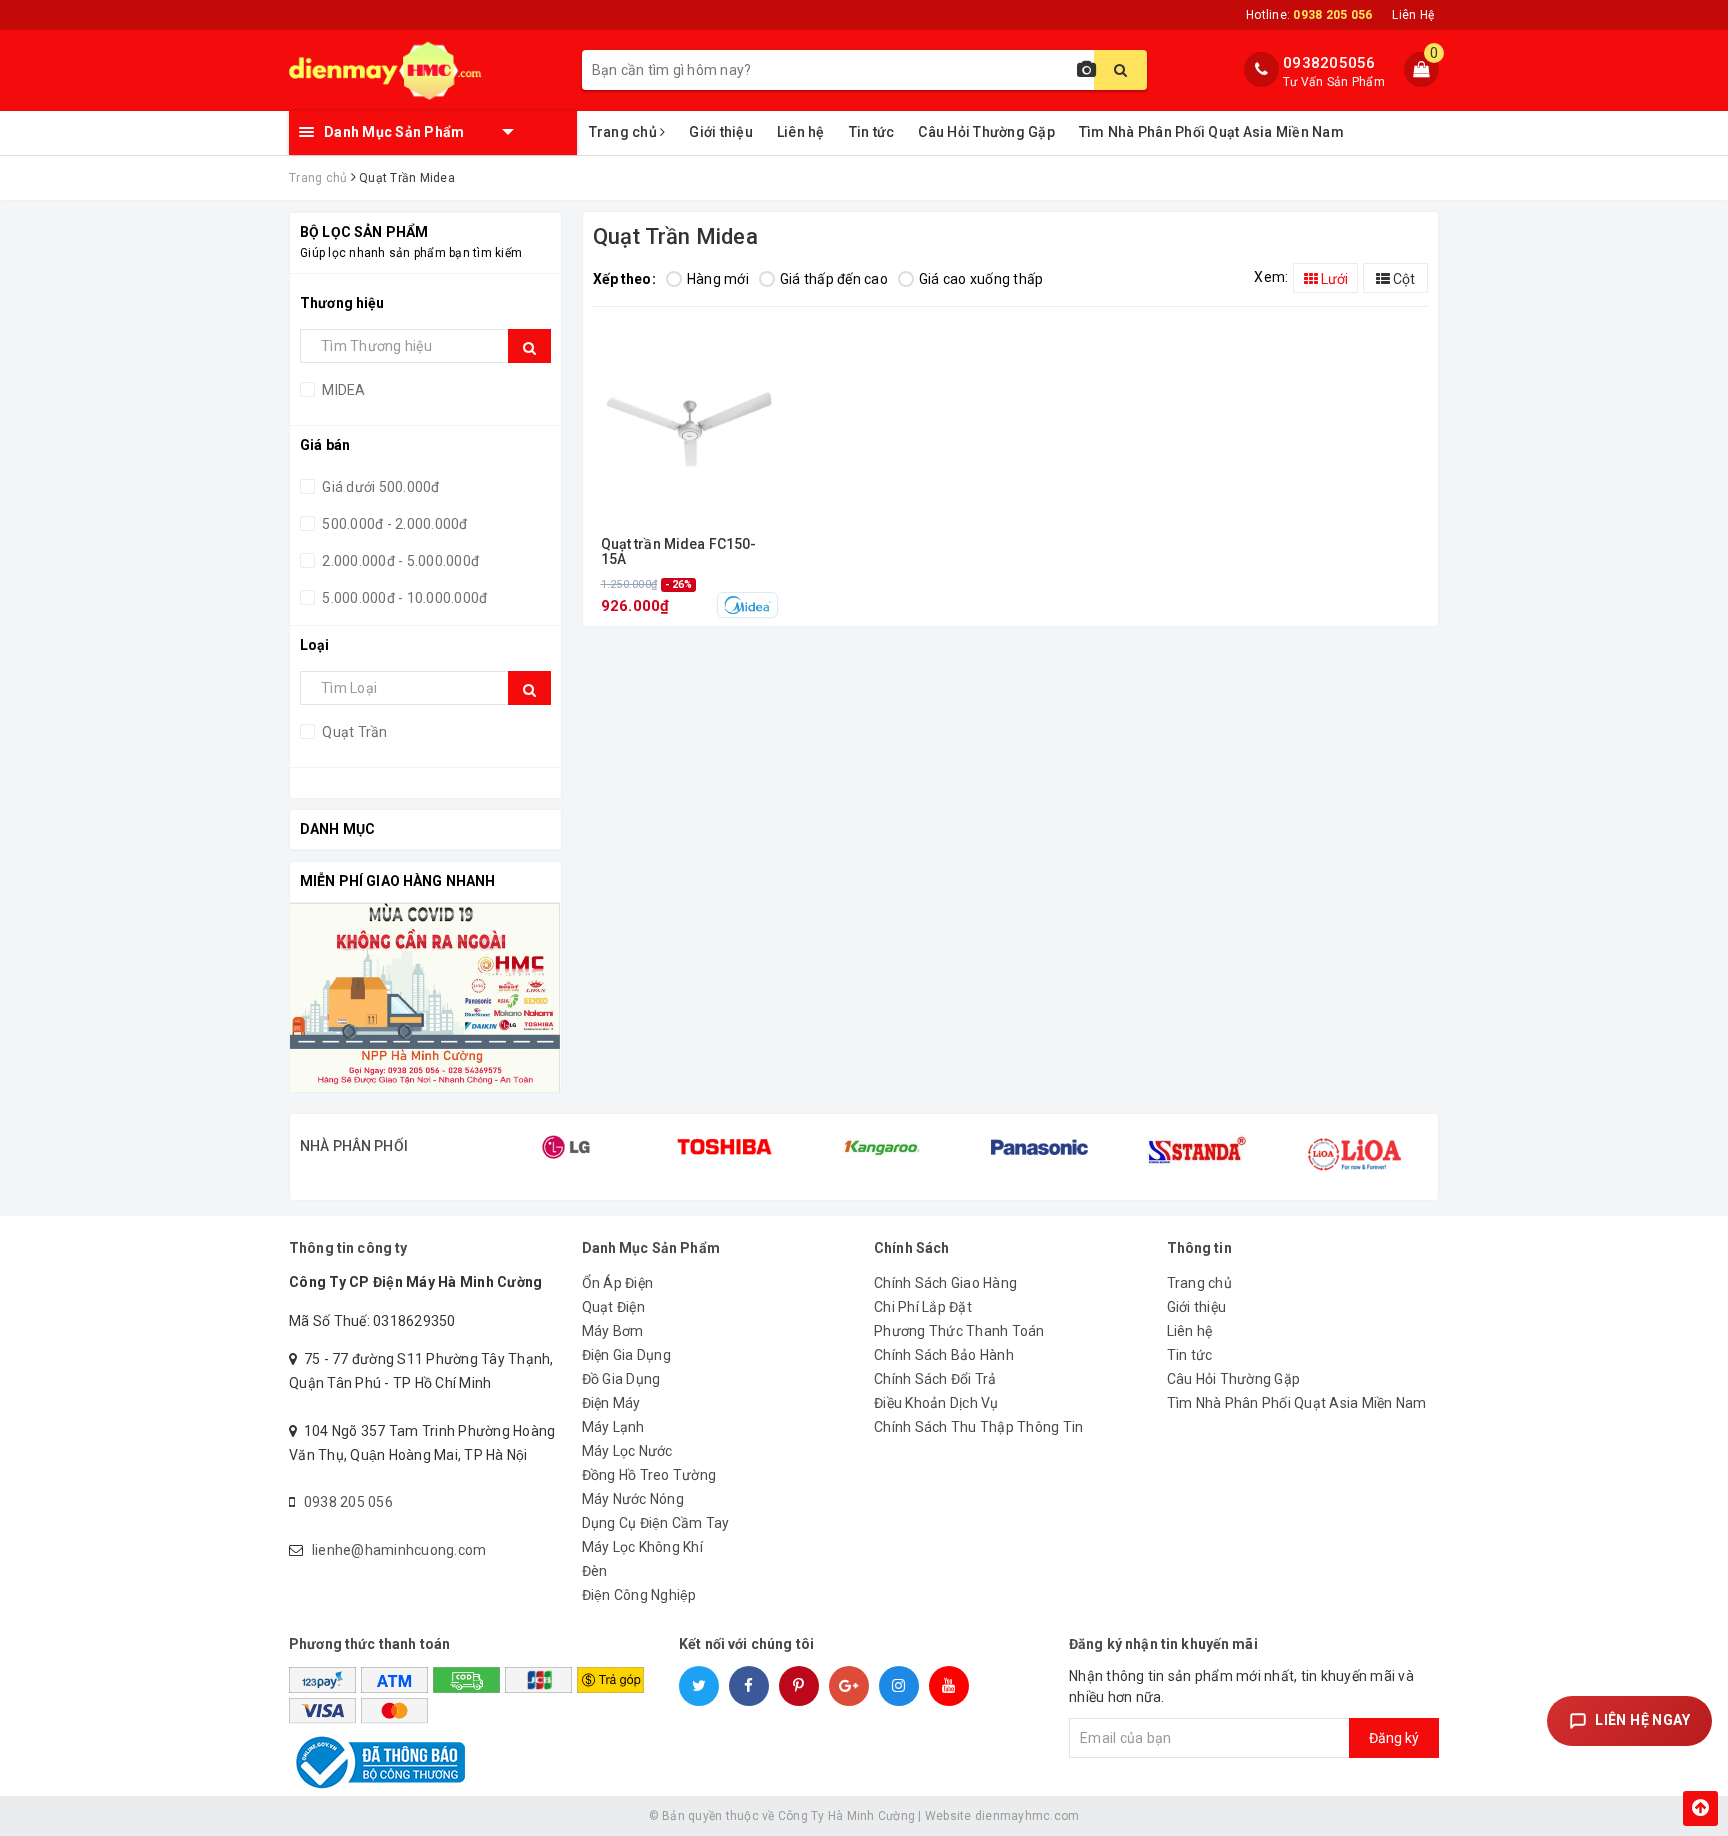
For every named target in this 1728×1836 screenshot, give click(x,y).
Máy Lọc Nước (627, 1451)
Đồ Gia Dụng (621, 1379)
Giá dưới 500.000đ (379, 487)
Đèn (595, 1571)
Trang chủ (625, 132)
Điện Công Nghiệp (639, 1595)
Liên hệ (801, 132)
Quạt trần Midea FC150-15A (679, 552)
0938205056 (1329, 63)
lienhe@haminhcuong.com (399, 1550)
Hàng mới (718, 279)
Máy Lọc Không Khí (642, 1547)
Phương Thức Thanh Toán (959, 1331)
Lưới (1333, 279)
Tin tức (872, 132)
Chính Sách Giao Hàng (945, 1283)
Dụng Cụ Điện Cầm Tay (656, 1523)
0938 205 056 (348, 1502)
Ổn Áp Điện (618, 1283)
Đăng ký (1394, 1738)
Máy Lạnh (613, 1427)
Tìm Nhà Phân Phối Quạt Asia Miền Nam (1211, 132)
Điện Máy (611, 1403)
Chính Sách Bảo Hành (944, 1355)
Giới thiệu (721, 132)
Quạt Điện (613, 1307)
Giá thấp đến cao (834, 279)
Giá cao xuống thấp (981, 279)
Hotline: (1309, 15)
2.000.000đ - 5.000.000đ (399, 561)
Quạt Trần (353, 732)
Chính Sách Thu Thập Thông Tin (978, 1427)
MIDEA (342, 390)
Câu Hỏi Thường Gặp (986, 132)
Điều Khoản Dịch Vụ (936, 1403)
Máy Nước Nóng (633, 1499)
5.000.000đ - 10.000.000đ (403, 598)
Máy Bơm (613, 1331)
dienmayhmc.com (1027, 1816)
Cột (1402, 279)
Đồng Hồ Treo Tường (649, 1475)
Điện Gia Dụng (626, 1355)
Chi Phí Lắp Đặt (923, 1307)
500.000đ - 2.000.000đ (393, 524)
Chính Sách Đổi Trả (935, 1379)
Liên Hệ (1413, 15)
